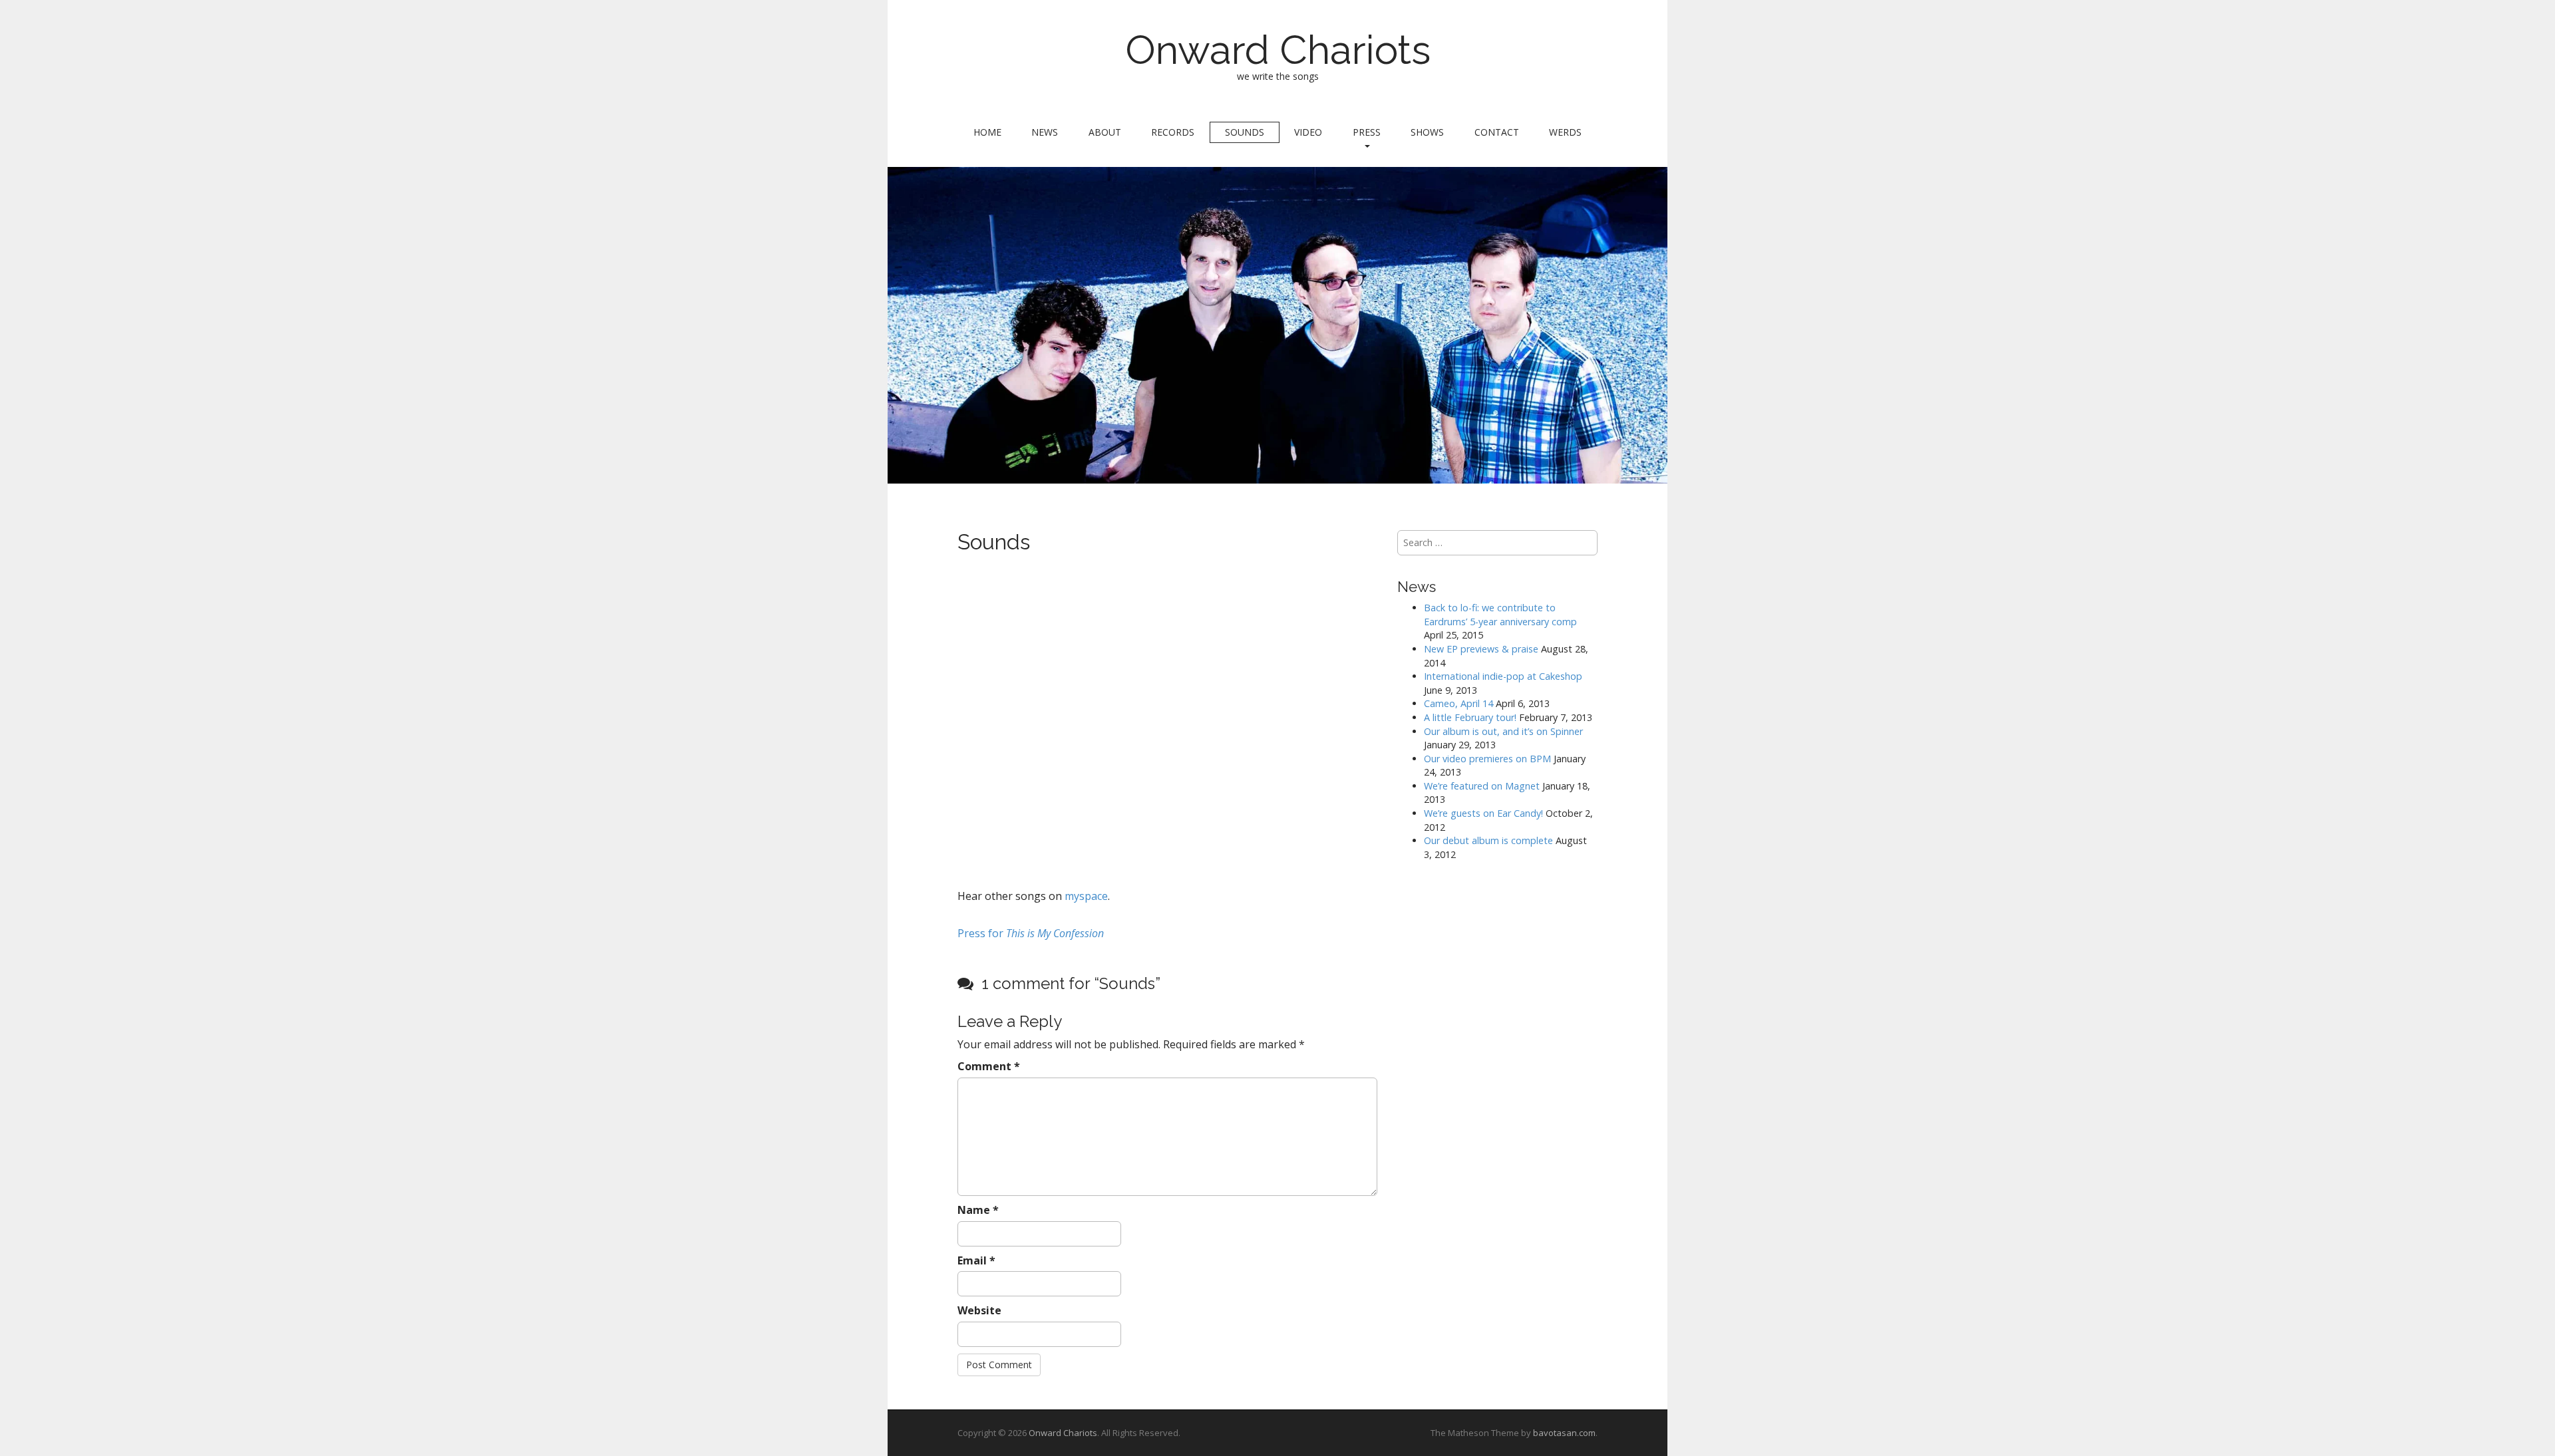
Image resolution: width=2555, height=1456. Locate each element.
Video (1308, 132)
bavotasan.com (1564, 1433)
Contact (1497, 132)
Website (979, 1310)
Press (1367, 132)
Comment (989, 1066)
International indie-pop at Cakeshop (1503, 676)
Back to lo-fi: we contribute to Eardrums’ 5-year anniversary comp (1500, 615)
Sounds (1245, 132)
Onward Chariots (1278, 50)
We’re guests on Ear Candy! (1483, 813)
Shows (1427, 132)
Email (976, 1260)
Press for (1031, 933)
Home (987, 132)
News (1045, 132)
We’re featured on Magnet (1482, 786)
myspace (1085, 896)
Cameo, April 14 (1458, 703)
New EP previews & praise (1481, 649)
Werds (1565, 132)
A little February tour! (1470, 717)
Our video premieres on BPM (1487, 759)
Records (1173, 132)
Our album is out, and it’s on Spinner (1503, 731)
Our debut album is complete (1488, 840)
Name (978, 1210)
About (1105, 132)
